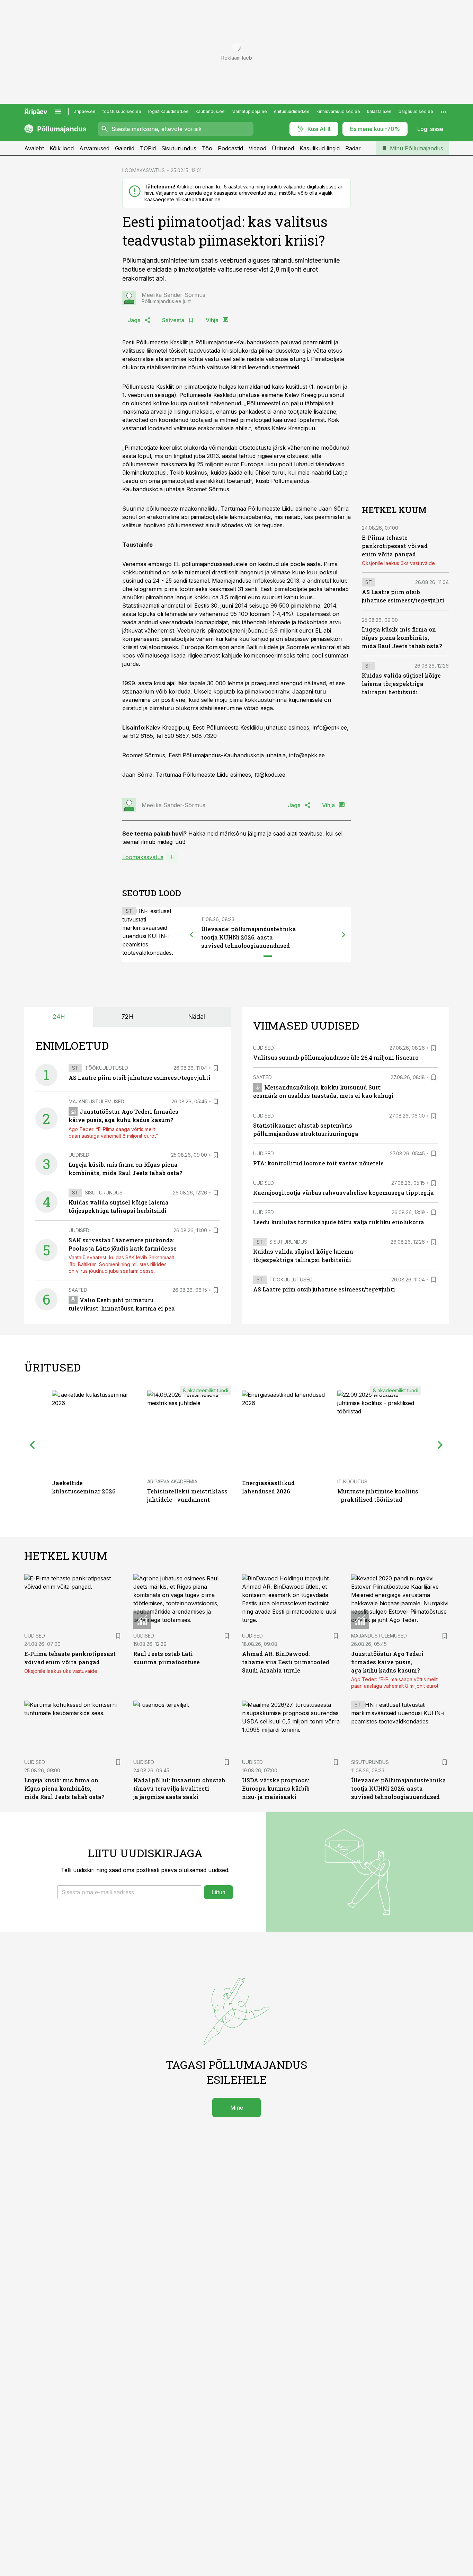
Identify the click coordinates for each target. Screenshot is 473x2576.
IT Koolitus (352, 1481)
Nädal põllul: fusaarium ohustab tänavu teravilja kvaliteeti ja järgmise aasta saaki (179, 1788)
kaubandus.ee (210, 111)
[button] (129, 1892)
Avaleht (34, 148)
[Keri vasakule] (191, 935)
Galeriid (125, 148)
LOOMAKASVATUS (144, 170)
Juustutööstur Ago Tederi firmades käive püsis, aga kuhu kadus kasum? (387, 1662)
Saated (78, 1290)
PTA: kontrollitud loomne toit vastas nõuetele (318, 1163)
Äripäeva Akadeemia (172, 1481)
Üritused (283, 148)
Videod (257, 148)
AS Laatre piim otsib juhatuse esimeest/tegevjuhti (140, 1078)
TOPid (148, 148)
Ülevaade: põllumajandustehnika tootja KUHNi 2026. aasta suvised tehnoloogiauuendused (249, 937)
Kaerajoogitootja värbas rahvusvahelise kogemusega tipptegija (343, 1193)
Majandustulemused (96, 1101)
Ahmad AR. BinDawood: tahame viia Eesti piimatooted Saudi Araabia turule (286, 1662)
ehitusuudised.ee (292, 111)
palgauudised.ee (416, 111)
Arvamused (94, 148)
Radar (353, 148)
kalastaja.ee (379, 111)
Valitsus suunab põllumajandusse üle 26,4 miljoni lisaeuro (336, 1057)
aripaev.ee (85, 111)
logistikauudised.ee (168, 111)
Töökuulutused (106, 1068)
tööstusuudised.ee (122, 111)
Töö (207, 148)
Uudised (79, 1155)
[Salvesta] (216, 1068)
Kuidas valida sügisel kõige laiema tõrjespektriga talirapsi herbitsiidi (401, 684)
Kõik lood (62, 148)
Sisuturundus (179, 148)
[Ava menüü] (58, 112)
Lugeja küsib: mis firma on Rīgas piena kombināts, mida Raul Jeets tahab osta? (402, 638)
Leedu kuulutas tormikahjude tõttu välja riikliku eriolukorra (339, 1222)
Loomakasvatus (143, 857)
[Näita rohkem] (444, 112)
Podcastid (230, 148)
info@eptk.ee (330, 727)
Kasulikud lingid (320, 148)
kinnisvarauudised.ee (338, 111)
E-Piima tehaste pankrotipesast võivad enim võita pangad (395, 546)
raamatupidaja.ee (249, 111)
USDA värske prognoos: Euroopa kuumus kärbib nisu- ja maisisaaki (276, 1788)
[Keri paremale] (344, 935)
